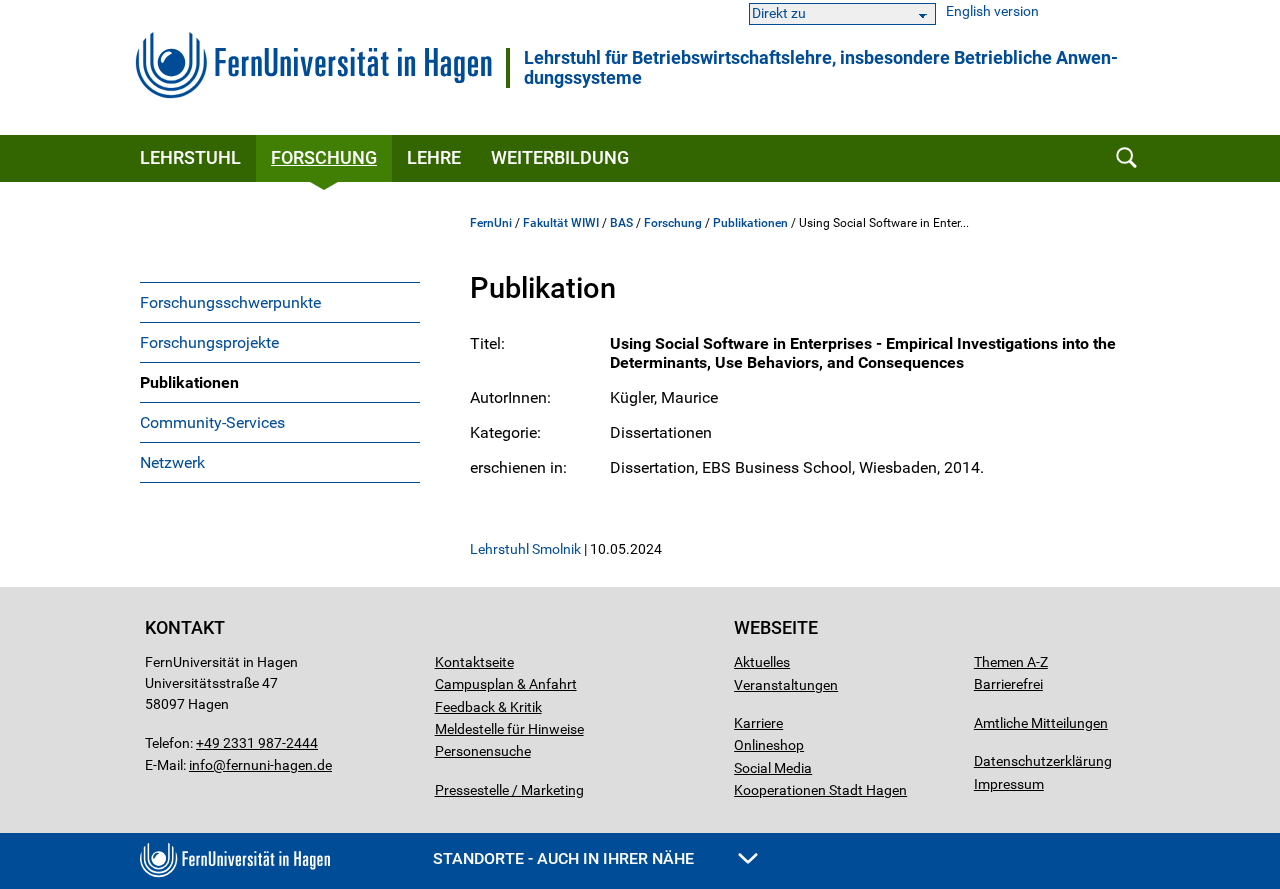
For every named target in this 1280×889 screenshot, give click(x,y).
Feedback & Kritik (488, 707)
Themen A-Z (1011, 662)
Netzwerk (172, 462)
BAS (621, 223)
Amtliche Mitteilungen (1041, 723)
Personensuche (483, 751)
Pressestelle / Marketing (509, 790)
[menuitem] (280, 302)
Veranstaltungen (786, 685)
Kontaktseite (474, 662)
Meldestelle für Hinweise (509, 729)
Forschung (324, 157)
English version (992, 11)
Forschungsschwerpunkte (230, 302)
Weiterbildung (560, 157)
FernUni (491, 223)
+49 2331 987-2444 (257, 743)
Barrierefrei (1008, 684)
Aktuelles (762, 662)
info (201, 765)
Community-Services (212, 422)
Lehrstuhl (190, 157)
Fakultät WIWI (561, 223)
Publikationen (189, 382)
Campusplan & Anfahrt (506, 684)
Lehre (434, 157)
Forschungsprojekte (209, 342)
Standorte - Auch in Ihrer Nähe (565, 858)
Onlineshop (769, 745)
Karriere (758, 723)
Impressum (1009, 784)
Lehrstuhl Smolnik (525, 549)
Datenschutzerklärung (1043, 761)
